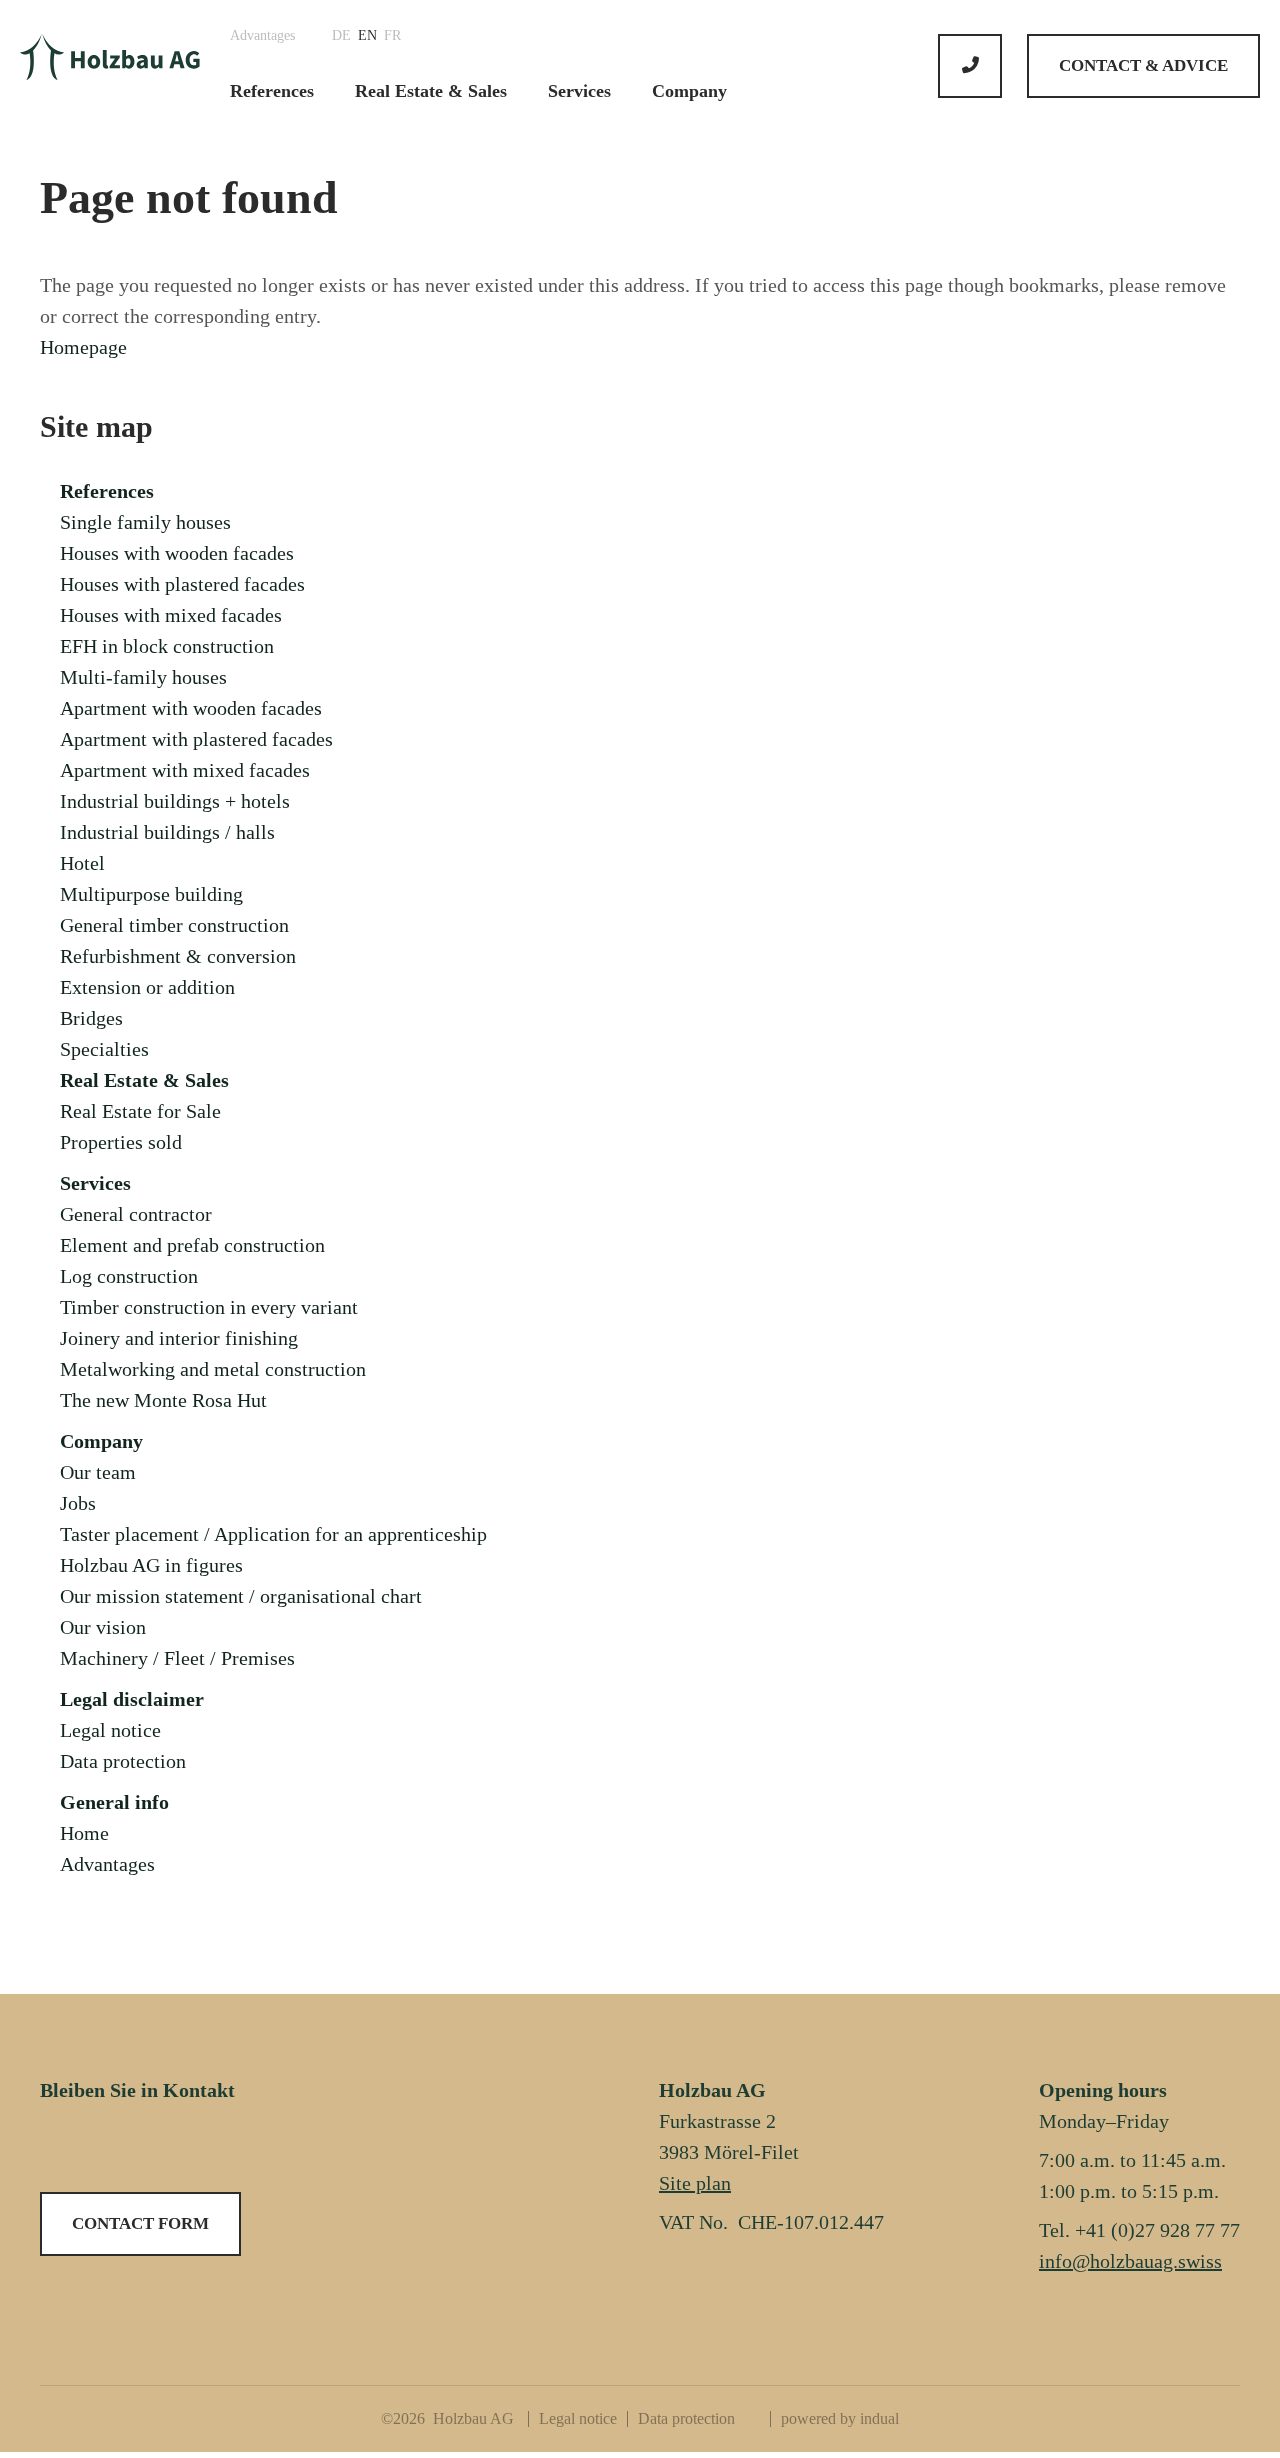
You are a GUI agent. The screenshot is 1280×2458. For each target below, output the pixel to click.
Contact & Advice (1143, 65)
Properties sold (121, 1142)
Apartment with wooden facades (191, 708)
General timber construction (174, 925)
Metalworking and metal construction (213, 1369)
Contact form (140, 2223)
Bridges (91, 1018)
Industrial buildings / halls (167, 832)
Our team (98, 1472)
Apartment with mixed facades (185, 770)
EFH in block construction (167, 646)
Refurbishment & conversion (178, 956)
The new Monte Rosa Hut (163, 1400)
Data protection (123, 1761)
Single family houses (145, 522)
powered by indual (840, 2418)
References (107, 491)
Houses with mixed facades (171, 615)
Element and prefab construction (192, 1245)
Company (101, 1441)
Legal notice (110, 1730)
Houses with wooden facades (177, 553)
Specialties (104, 1049)
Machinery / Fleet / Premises (177, 1658)
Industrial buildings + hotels (175, 801)
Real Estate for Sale (140, 1111)
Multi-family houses (143, 677)
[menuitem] (270, 36)
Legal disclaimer (132, 1699)
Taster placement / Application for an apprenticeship (273, 1534)
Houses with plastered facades (182, 584)
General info (114, 1802)
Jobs (78, 1503)
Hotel (82, 863)
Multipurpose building (151, 894)
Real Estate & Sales (144, 1080)
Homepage (83, 347)
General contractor (136, 1214)
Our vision (103, 1627)
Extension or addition (147, 987)
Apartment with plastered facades (196, 739)
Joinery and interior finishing (179, 1338)
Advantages (107, 1864)
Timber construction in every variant (209, 1307)
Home (84, 1833)
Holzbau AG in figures (151, 1565)
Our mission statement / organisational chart (241, 1596)
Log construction (129, 1276)
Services (95, 1183)
